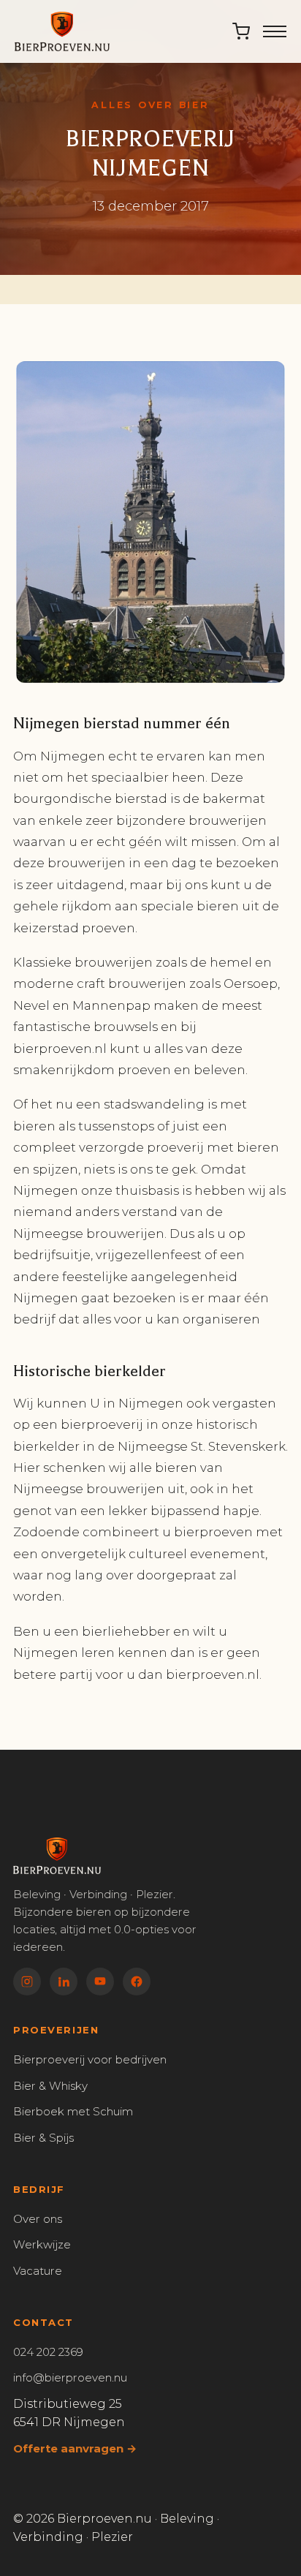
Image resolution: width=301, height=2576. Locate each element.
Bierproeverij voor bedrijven (90, 2059)
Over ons (38, 2219)
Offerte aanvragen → (75, 2448)
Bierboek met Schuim (73, 2111)
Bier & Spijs (43, 2138)
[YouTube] (100, 1982)
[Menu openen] (275, 31)
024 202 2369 (48, 2352)
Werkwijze (42, 2244)
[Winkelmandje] (241, 31)
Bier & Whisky (50, 2086)
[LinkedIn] (64, 1982)
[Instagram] (27, 1982)
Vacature (38, 2271)
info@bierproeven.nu (70, 2377)
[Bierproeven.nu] (62, 31)
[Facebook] (137, 1982)
